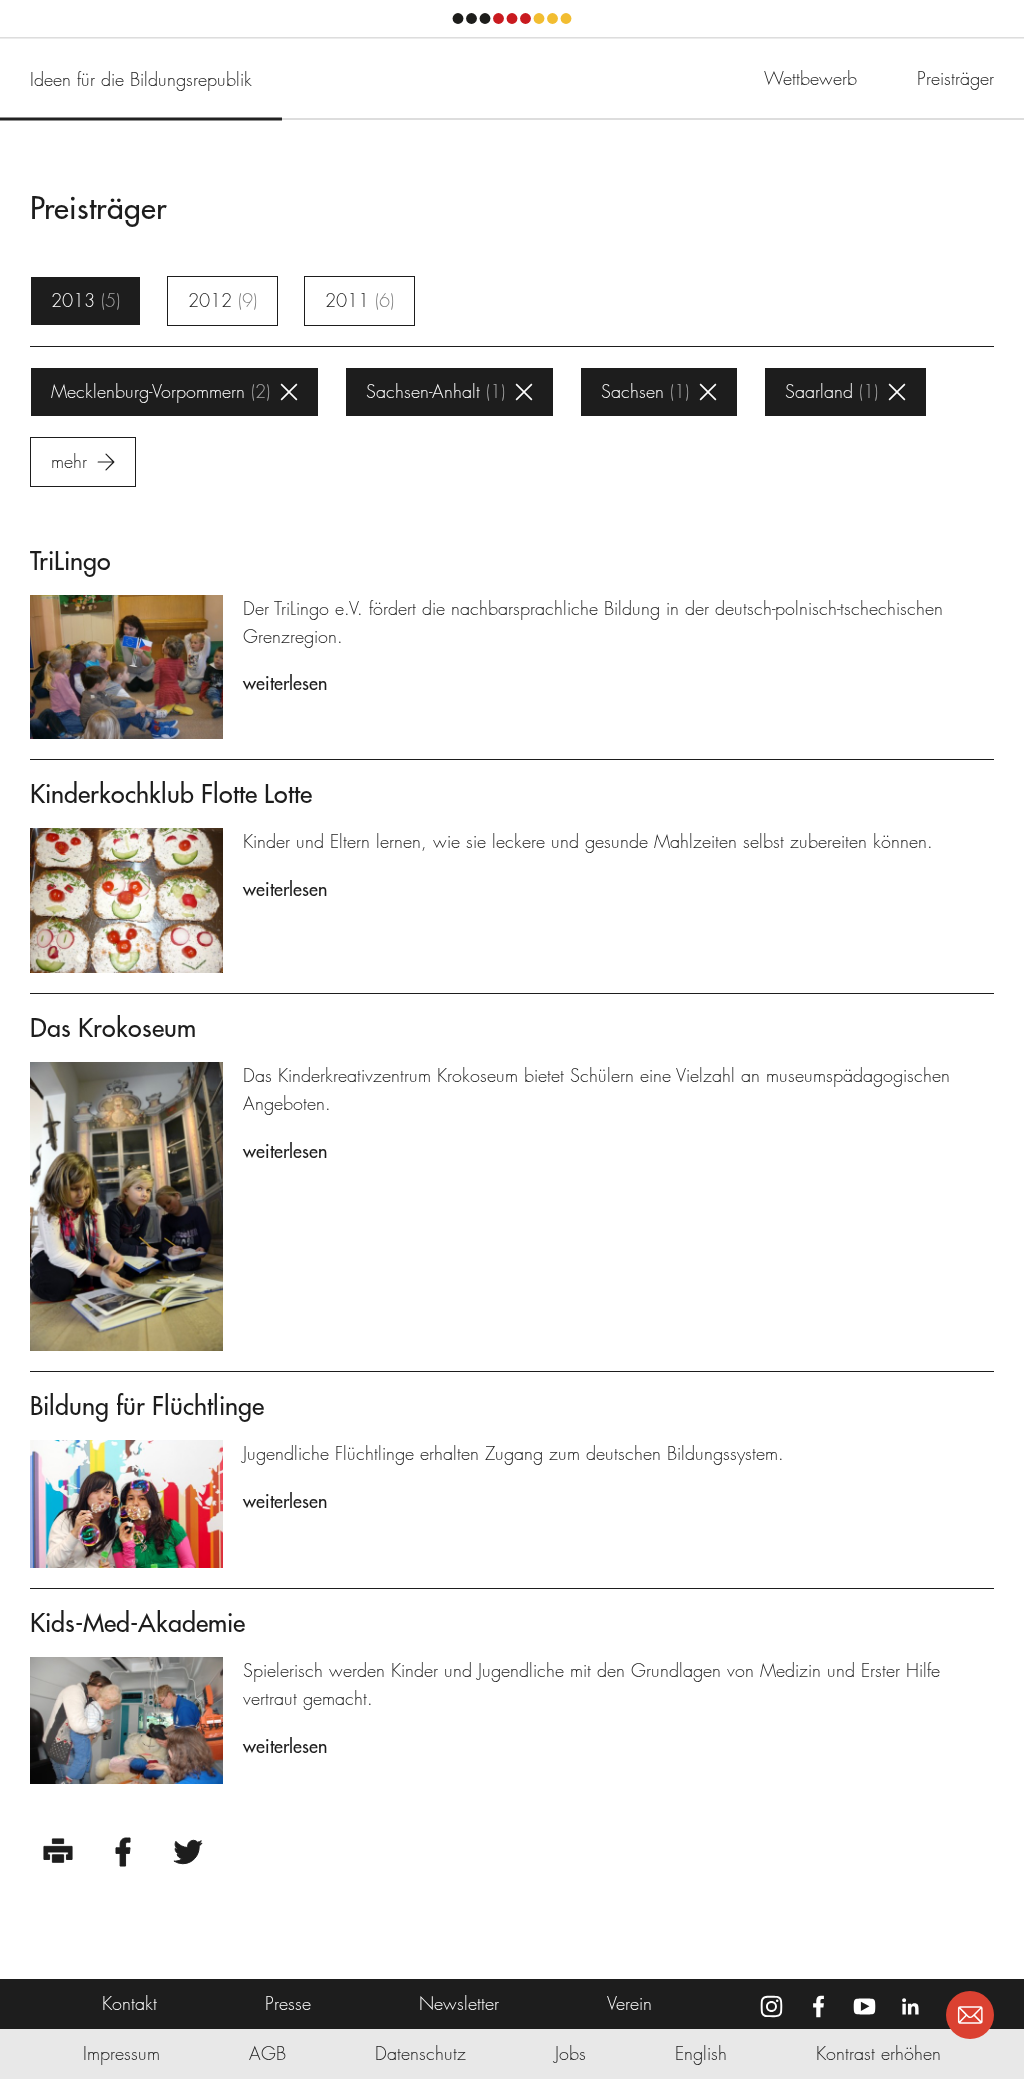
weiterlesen (285, 683)
